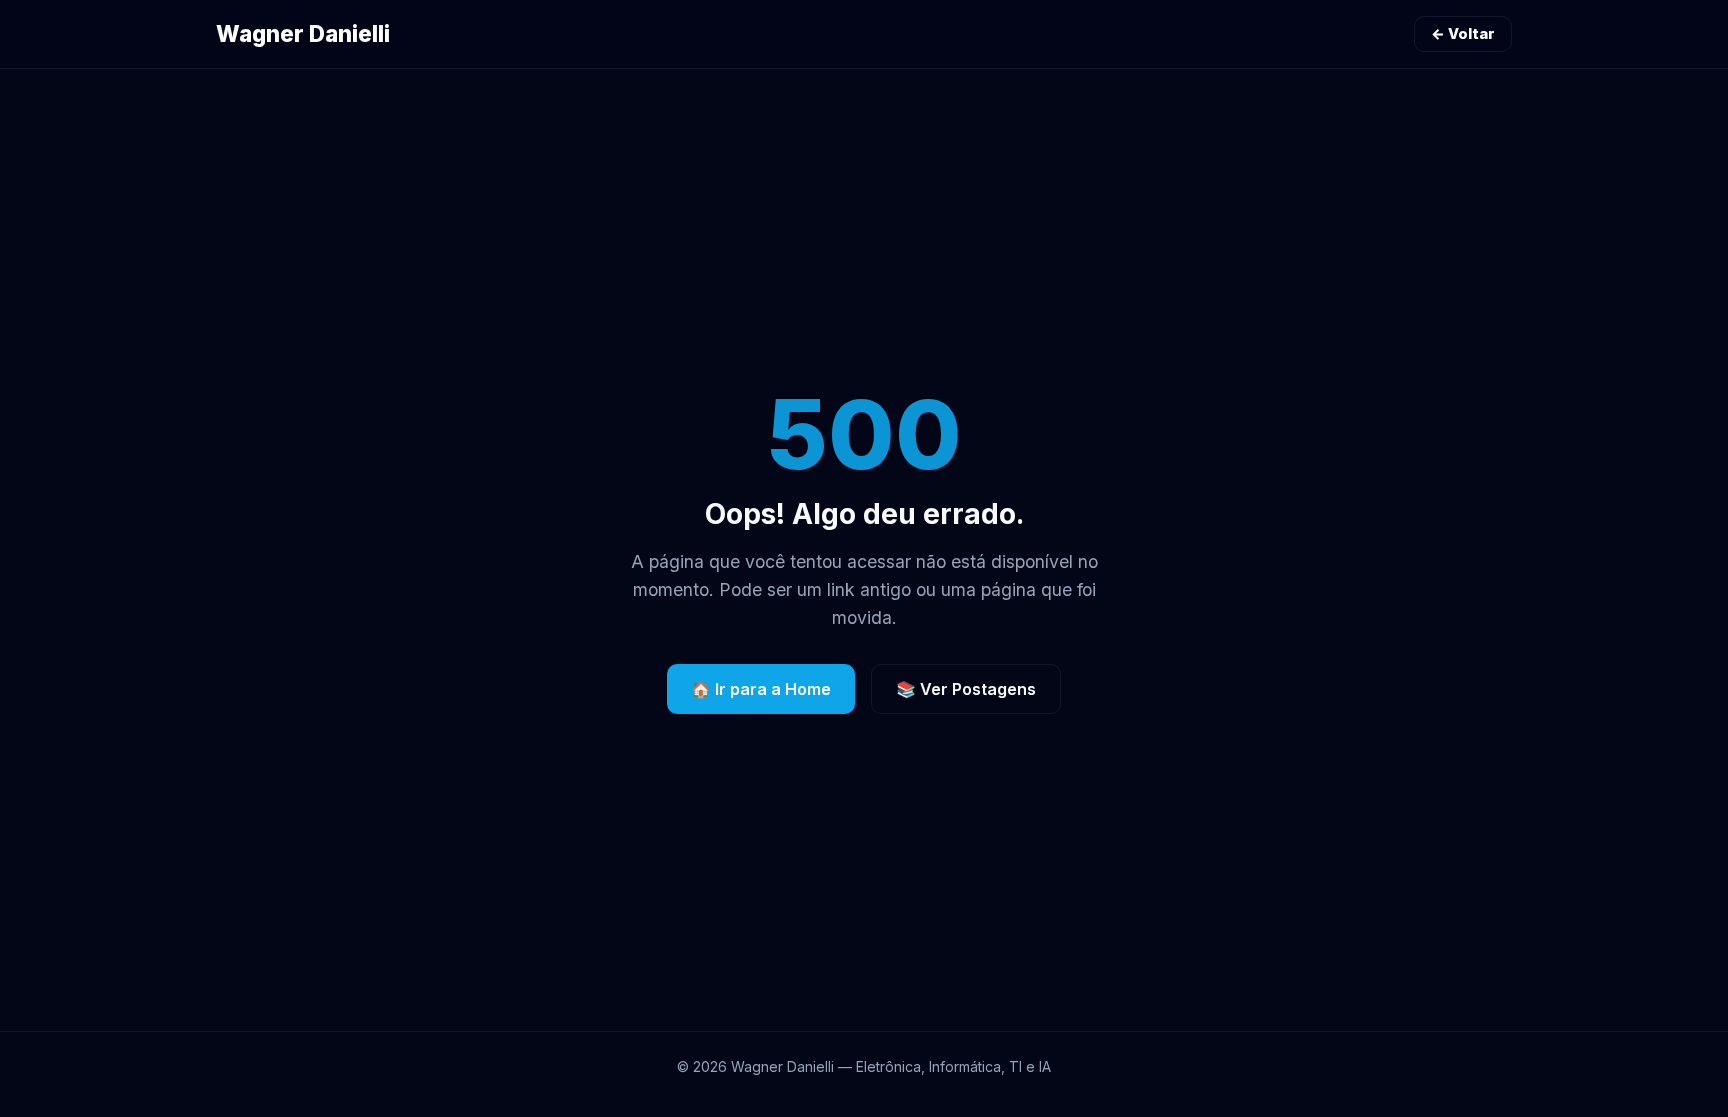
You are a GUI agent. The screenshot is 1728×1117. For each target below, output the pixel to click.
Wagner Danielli (303, 33)
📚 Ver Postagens (966, 689)
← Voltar (1463, 33)
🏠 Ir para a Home (761, 689)
